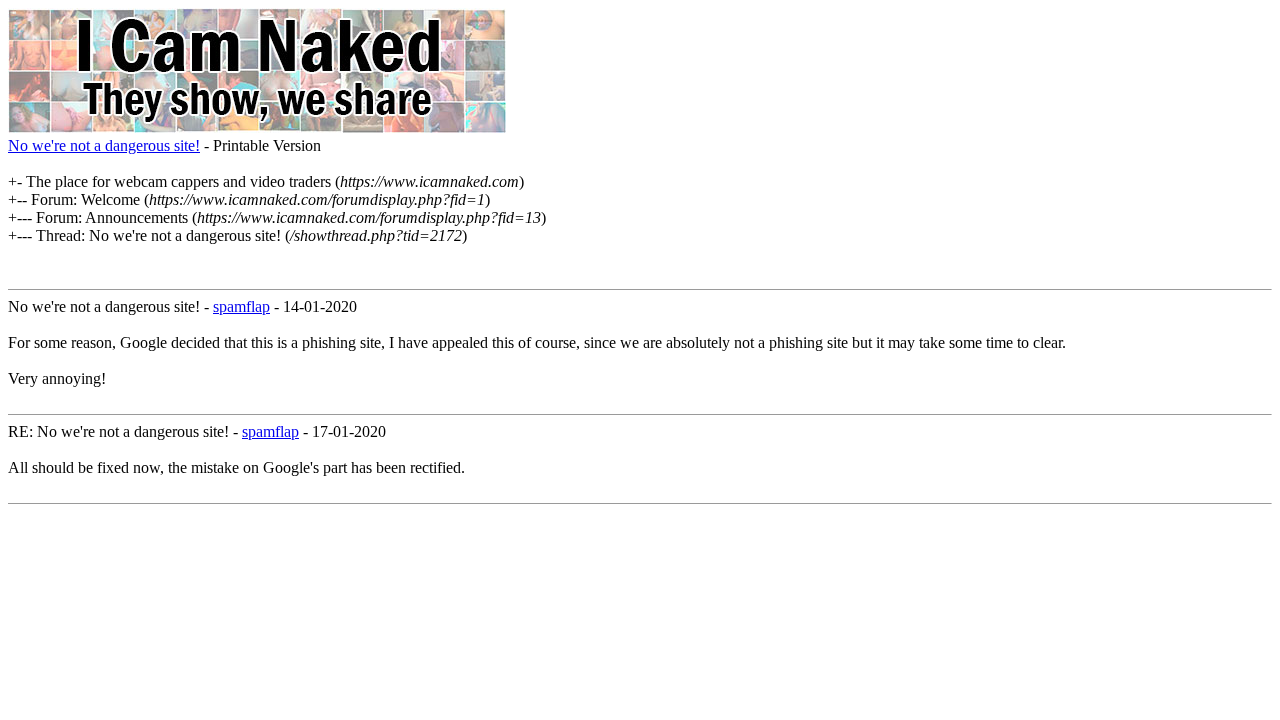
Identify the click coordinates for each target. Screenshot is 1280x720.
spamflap (241, 306)
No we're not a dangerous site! (104, 145)
